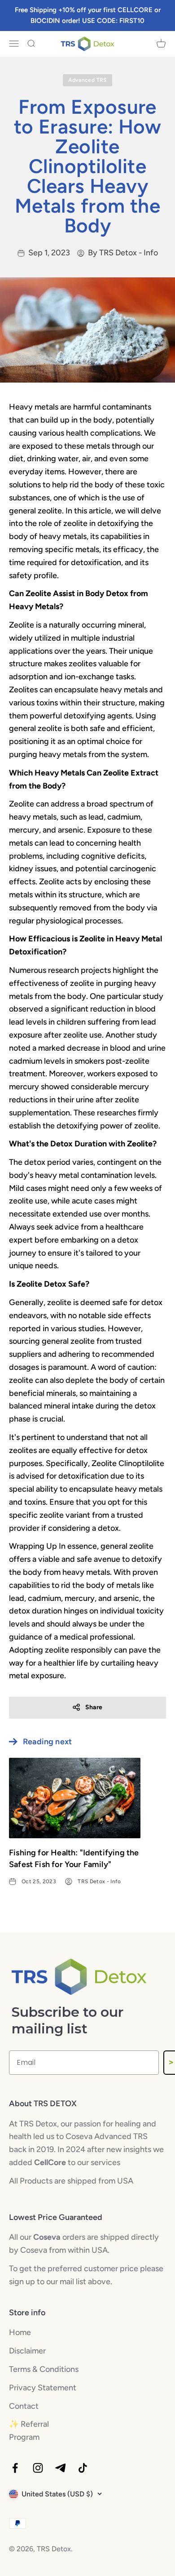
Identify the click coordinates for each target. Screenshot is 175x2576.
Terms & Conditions (44, 2369)
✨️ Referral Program (29, 2431)
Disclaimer (27, 2351)
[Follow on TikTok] (83, 2468)
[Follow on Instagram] (38, 2468)
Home (20, 2332)
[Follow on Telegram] (60, 2468)
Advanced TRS (87, 80)
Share (94, 1707)
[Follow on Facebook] (15, 2468)
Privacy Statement (43, 2388)
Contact (24, 2406)
